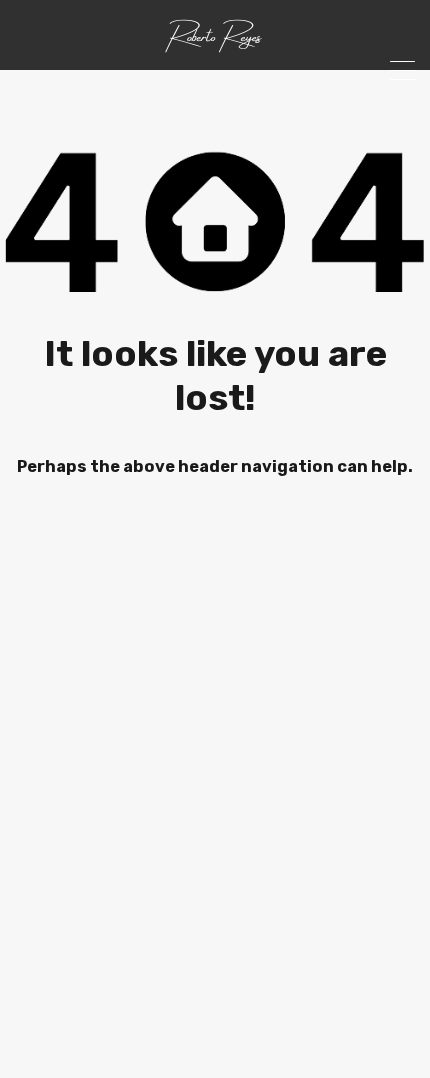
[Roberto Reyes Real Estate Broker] (215, 46)
